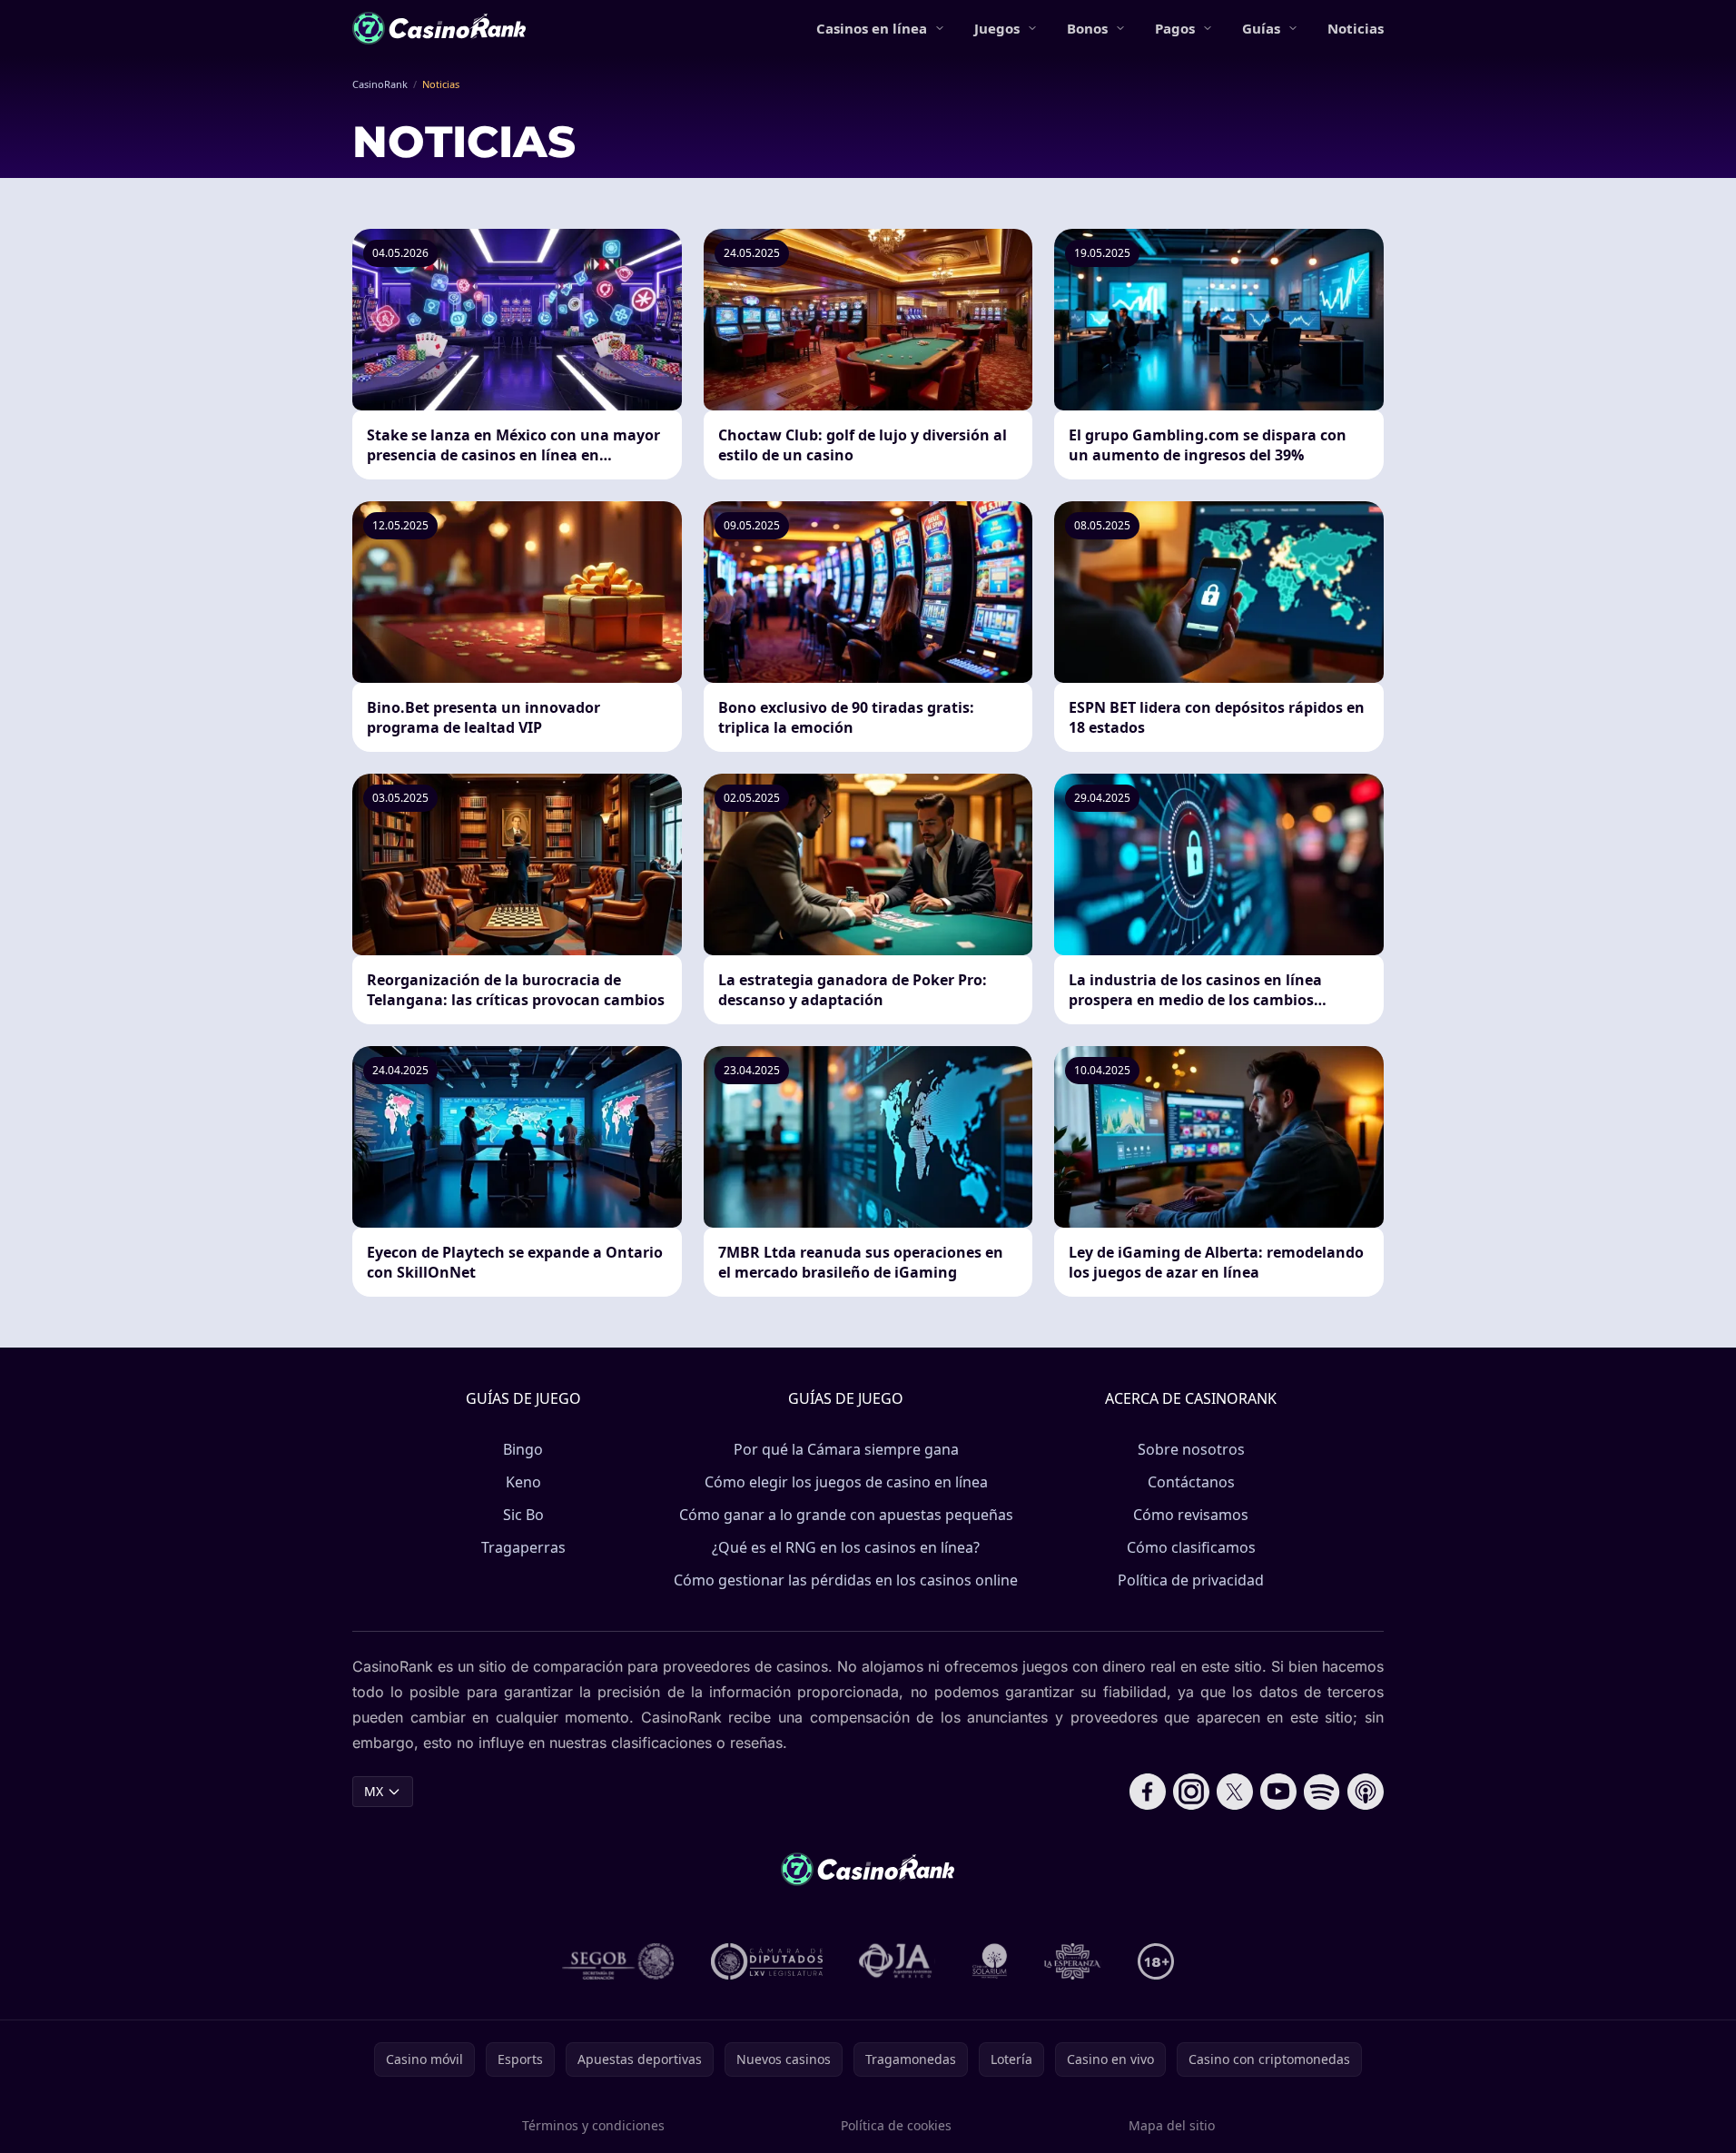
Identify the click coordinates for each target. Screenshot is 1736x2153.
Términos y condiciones (593, 2125)
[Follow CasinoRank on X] (1235, 1792)
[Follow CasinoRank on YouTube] (1278, 1792)
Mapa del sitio (1172, 2125)
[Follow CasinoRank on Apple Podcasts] (1366, 1792)
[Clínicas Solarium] (990, 1961)
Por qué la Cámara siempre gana (846, 1449)
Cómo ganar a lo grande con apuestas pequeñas (846, 1515)
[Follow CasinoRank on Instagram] (1191, 1792)
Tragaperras (523, 1547)
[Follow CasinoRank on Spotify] (1322, 1792)
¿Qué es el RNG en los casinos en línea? (846, 1547)
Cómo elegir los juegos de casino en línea (846, 1482)
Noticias (1356, 28)
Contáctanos (1191, 1482)
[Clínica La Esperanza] (1072, 1961)
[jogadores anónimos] (897, 1961)
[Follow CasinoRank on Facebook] (1148, 1792)
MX (374, 1791)
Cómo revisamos (1191, 1515)
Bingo (523, 1449)
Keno (523, 1482)
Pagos (1175, 28)
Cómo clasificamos (1191, 1547)
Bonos (1087, 28)
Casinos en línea (872, 28)
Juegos (997, 28)
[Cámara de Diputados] (767, 1961)
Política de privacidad (1191, 1580)
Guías (1261, 28)
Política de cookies (896, 2125)
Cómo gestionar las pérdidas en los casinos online (846, 1580)
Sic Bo (523, 1515)
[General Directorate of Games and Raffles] (618, 1961)
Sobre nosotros (1191, 1449)
